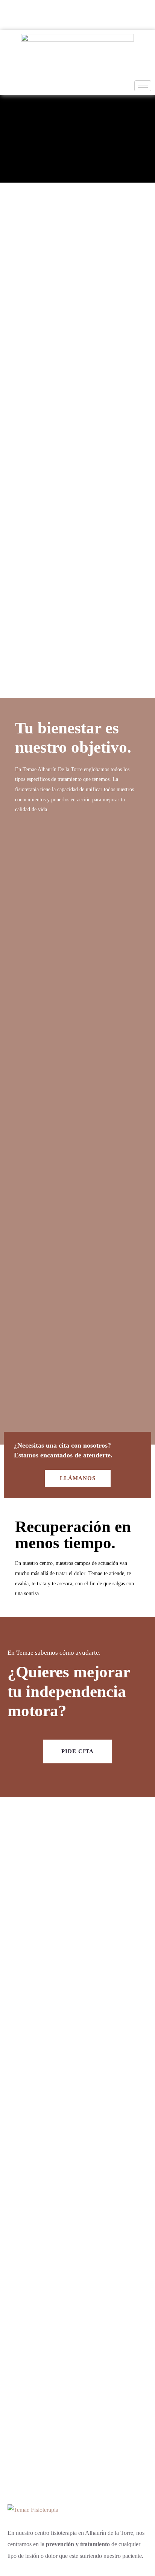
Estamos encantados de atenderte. (63, 1455)
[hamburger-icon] (143, 86)
